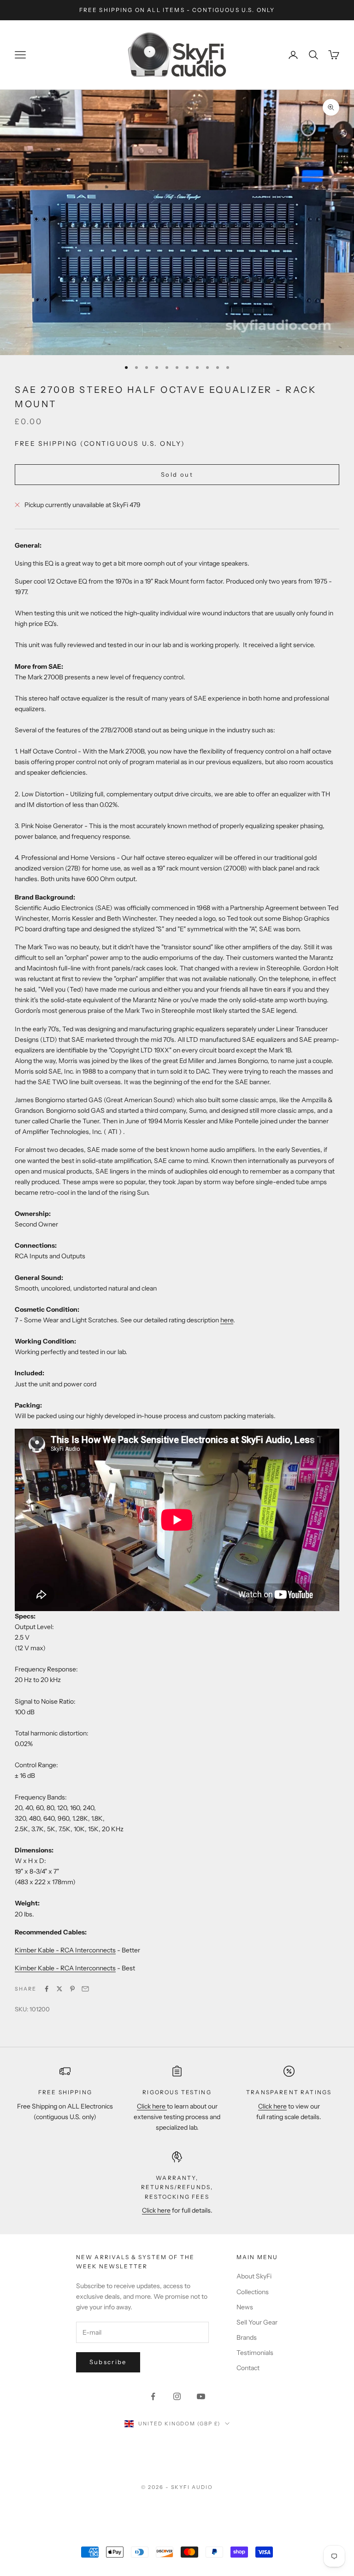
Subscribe (108, 2362)
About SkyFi (254, 2276)
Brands (247, 2337)
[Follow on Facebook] (153, 2396)
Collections (253, 2292)
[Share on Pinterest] (72, 1989)
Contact (248, 2368)
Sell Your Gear (257, 2322)
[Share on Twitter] (59, 1989)
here (227, 1320)
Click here (152, 2106)
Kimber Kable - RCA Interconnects (65, 1950)
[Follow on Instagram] (177, 2396)
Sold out (177, 474)
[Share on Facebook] (47, 1989)
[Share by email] (85, 1989)
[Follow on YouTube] (201, 2396)
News (245, 2307)
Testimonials (255, 2353)
